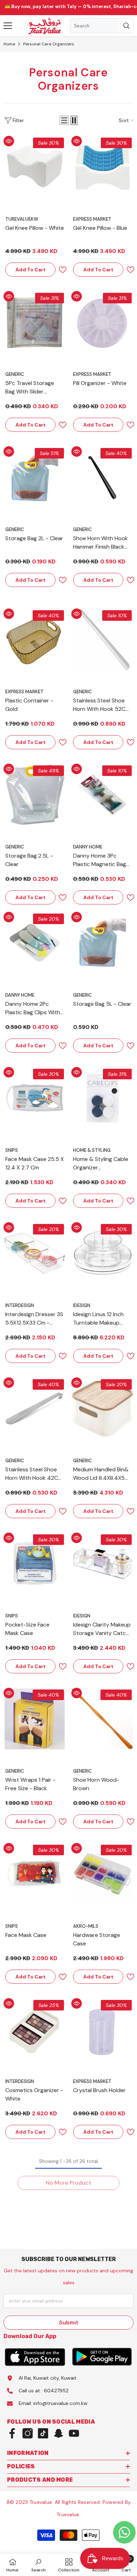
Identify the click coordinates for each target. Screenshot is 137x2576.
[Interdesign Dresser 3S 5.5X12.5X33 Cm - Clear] (35, 1253)
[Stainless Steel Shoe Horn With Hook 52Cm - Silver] (102, 640)
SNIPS (12, 1150)
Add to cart (31, 270)
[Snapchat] (58, 2433)
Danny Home (88, 847)
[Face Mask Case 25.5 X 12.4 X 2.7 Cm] (35, 1098)
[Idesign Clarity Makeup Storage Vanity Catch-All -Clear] (102, 1564)
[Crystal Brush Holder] (102, 2029)
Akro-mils (86, 1926)
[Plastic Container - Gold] (35, 640)
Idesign (82, 1305)
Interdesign (20, 1305)
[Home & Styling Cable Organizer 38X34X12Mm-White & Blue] (102, 1098)
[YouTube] (74, 2433)
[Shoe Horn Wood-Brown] (102, 1719)
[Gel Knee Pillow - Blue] (102, 167)
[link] (38, 2565)
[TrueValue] (35, 2357)
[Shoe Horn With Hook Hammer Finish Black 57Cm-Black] (102, 477)
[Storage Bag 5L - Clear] (102, 943)
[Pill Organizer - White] (102, 322)
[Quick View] (9, 141)
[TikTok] (43, 2433)
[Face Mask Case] (35, 1874)
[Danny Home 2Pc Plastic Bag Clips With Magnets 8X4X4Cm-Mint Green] (35, 943)
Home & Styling (92, 1150)
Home (9, 44)
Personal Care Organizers (49, 44)
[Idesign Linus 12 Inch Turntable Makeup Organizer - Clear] (102, 1253)
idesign (82, 1616)
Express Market (92, 219)
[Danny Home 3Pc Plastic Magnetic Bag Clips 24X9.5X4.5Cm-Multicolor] (102, 795)
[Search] (102, 26)
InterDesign (20, 2081)
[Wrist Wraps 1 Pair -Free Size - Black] (35, 1719)
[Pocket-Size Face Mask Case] (35, 1564)
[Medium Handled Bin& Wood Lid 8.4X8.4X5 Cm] (102, 1409)
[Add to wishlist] (60, 270)
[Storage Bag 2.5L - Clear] (35, 795)
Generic (15, 374)
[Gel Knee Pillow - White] (35, 167)
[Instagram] (28, 2433)
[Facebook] (12, 2433)
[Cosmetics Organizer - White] (35, 2029)
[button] (64, 120)
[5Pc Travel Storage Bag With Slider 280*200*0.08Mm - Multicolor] (35, 322)
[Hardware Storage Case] (102, 1874)
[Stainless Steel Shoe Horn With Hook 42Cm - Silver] (35, 1409)
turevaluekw (22, 219)
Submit (69, 2322)
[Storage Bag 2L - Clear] (35, 477)
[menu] (8, 26)
